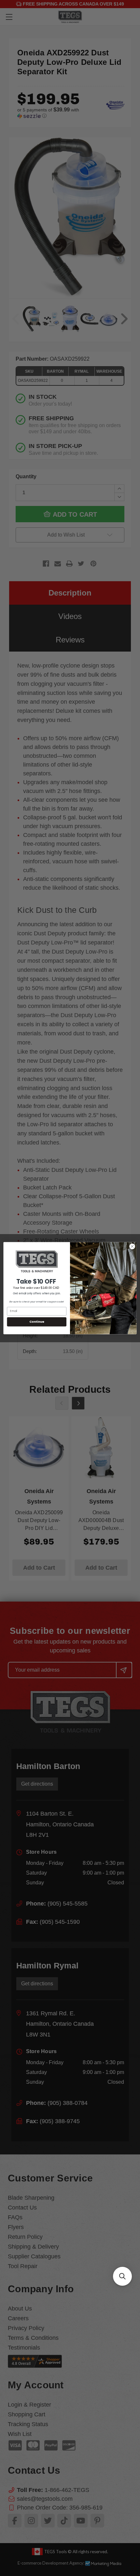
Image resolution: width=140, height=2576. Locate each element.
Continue (37, 1322)
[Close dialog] (132, 1246)
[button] (122, 2276)
